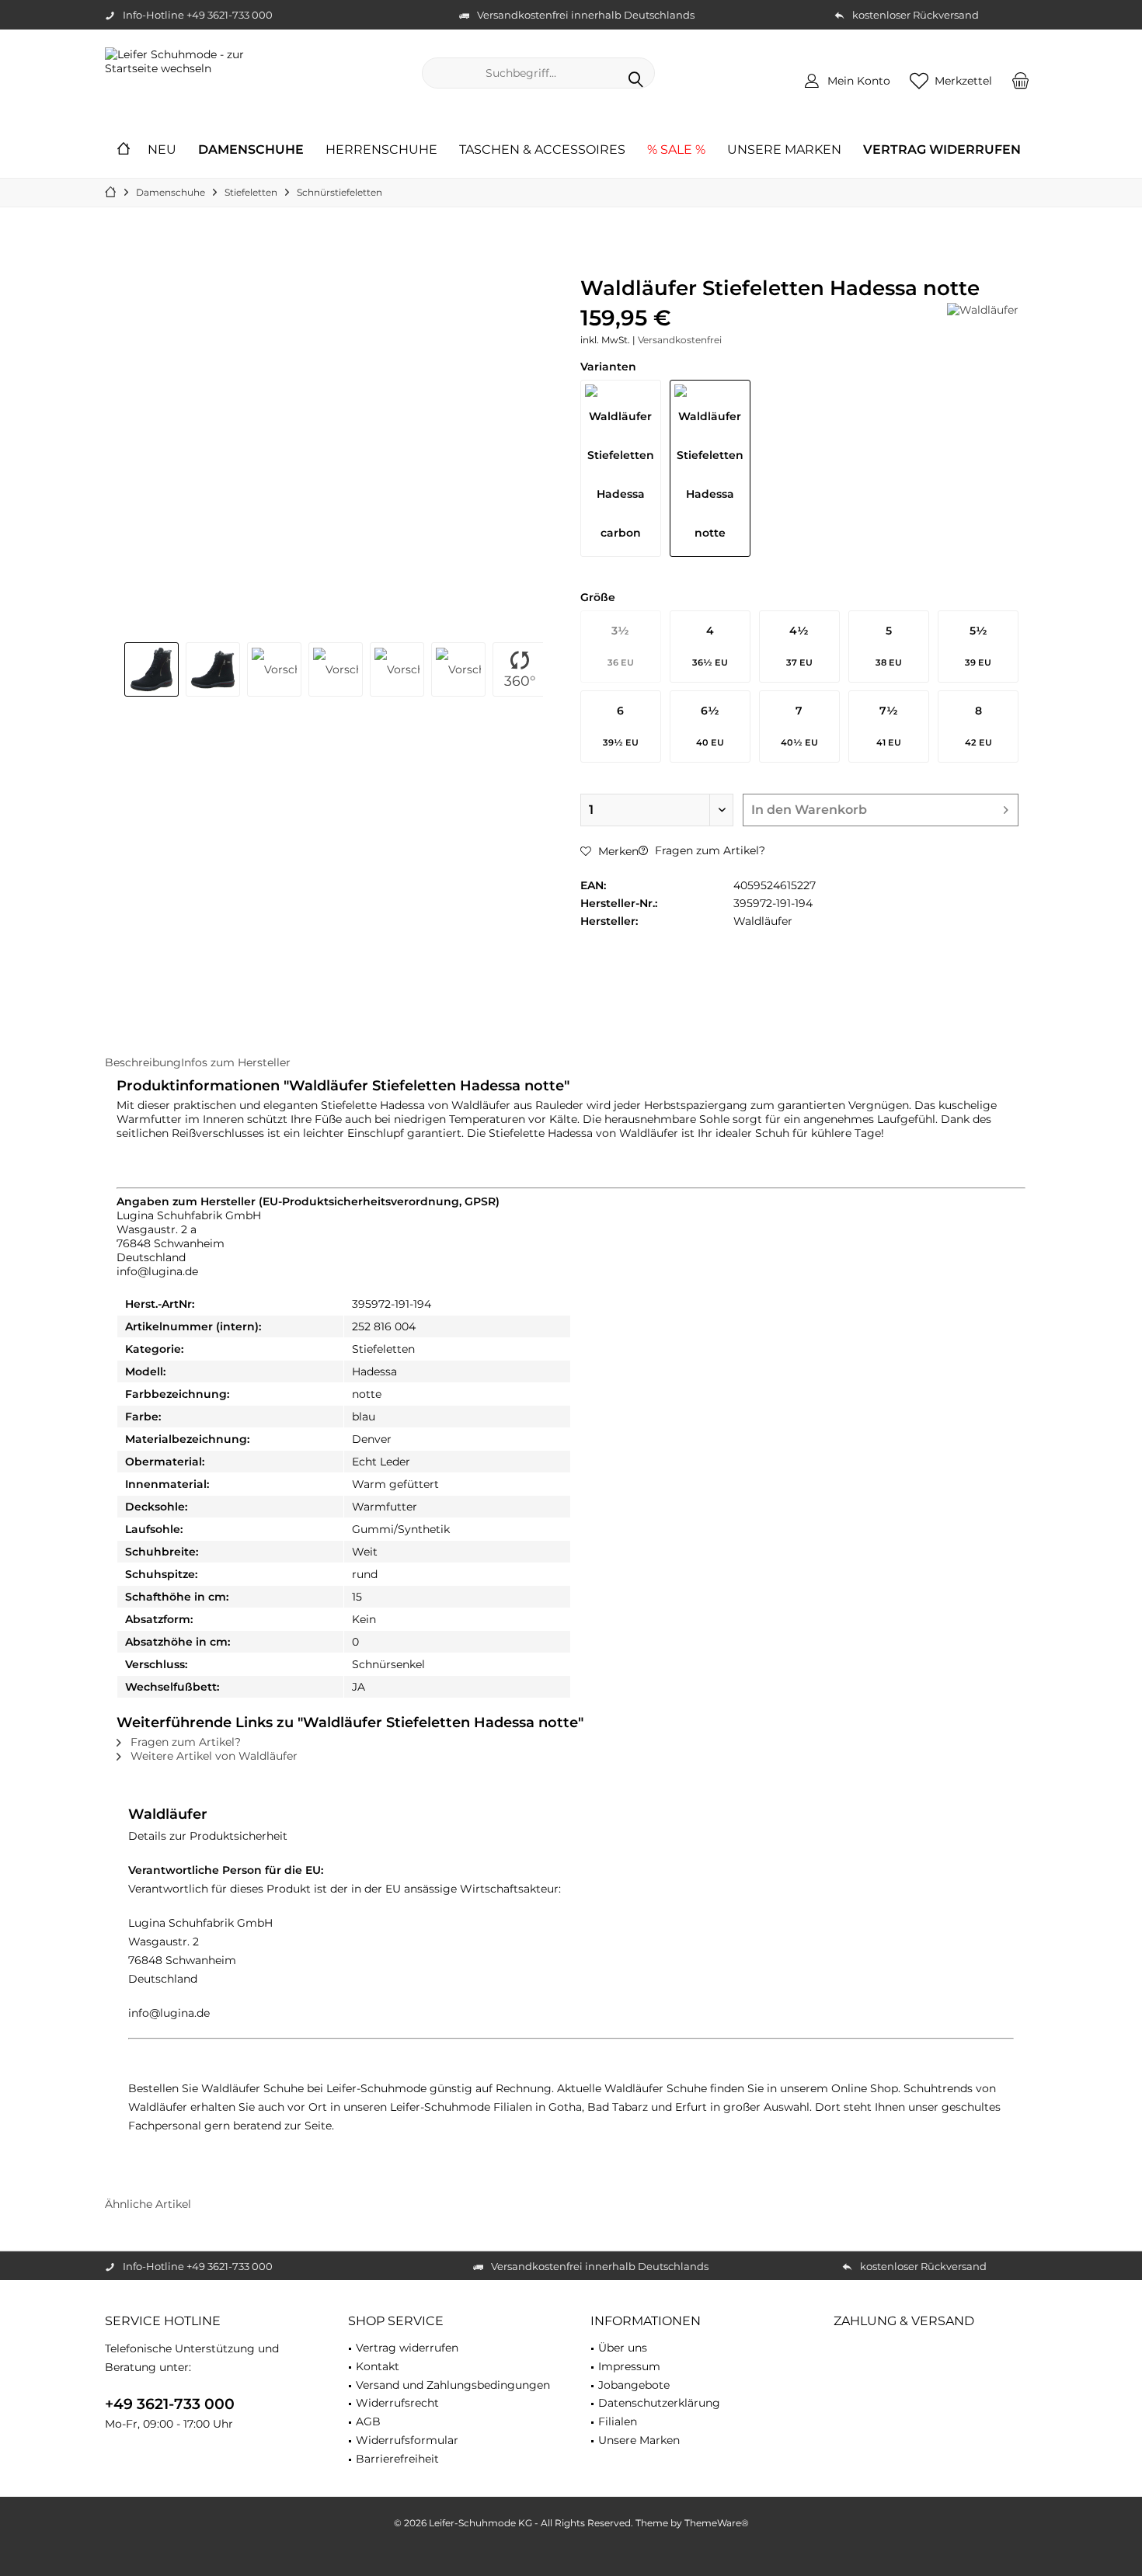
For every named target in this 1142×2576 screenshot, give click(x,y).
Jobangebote (634, 2385)
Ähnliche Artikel (148, 2204)
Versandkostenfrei (680, 340)
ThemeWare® (717, 2523)
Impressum (629, 2366)
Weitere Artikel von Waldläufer (212, 1756)
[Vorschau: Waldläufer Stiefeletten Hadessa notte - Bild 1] (151, 669)
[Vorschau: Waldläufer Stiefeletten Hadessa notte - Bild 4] (336, 669)
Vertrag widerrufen (407, 2348)
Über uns (623, 2348)
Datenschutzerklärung (659, 2403)
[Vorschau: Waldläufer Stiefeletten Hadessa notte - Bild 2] (213, 669)
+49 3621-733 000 (170, 2404)
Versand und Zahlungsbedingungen (453, 2385)
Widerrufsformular (407, 2440)
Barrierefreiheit (397, 2459)
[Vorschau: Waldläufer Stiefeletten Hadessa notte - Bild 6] (458, 669)
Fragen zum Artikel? (709, 850)
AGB (368, 2421)
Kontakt (378, 2366)
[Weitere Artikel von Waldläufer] (983, 310)
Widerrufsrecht (397, 2403)
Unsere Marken (639, 2440)
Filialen (618, 2421)
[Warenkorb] (1021, 80)
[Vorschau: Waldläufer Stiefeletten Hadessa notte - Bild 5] (397, 669)
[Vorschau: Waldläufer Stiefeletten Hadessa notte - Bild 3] (274, 669)
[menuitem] (1021, 80)
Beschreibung (143, 1062)
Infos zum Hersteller (236, 1062)
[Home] (124, 150)
